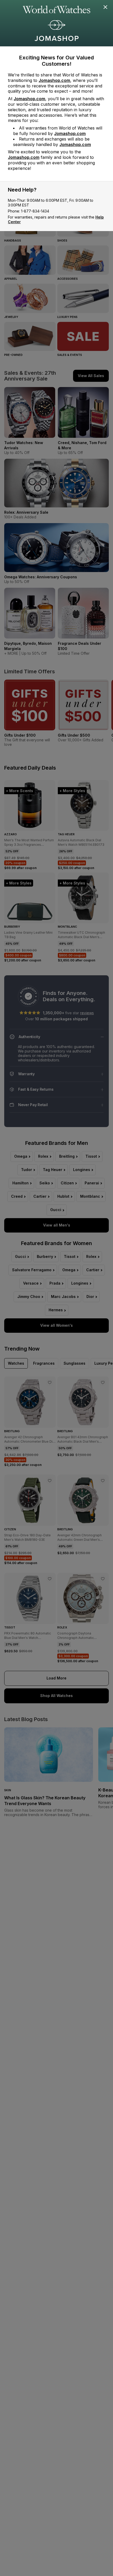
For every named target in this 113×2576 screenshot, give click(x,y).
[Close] (106, 7)
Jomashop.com (54, 80)
